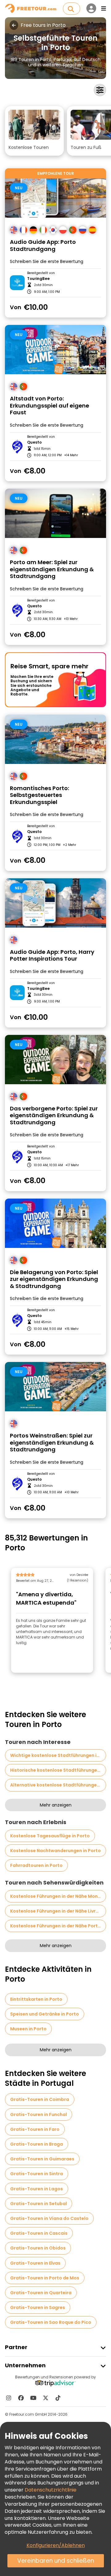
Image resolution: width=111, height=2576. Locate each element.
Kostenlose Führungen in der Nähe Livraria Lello (58, 1911)
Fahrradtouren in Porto (36, 1865)
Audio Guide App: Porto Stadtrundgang (43, 246)
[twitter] (46, 2398)
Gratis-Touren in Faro (35, 2129)
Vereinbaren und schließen (56, 2561)
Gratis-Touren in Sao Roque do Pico (51, 2322)
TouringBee (38, 279)
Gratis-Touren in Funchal (39, 2115)
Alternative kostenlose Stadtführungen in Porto (58, 1785)
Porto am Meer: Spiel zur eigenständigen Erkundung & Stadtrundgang (52, 569)
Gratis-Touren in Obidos (38, 2248)
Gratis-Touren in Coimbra (40, 2099)
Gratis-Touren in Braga (37, 2144)
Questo (34, 442)
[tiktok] (58, 2398)
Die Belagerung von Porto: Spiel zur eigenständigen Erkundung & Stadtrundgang (54, 1279)
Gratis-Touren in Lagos (37, 2189)
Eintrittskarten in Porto (36, 1999)
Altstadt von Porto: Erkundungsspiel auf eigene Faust (49, 406)
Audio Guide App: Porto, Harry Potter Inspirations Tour (52, 956)
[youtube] (33, 2398)
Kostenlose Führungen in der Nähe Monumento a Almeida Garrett (58, 1896)
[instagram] (9, 2398)
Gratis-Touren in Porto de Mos (45, 2278)
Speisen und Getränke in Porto (45, 2014)
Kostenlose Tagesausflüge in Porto (50, 1836)
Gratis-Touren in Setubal (39, 2204)
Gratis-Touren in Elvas (35, 2263)
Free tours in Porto (43, 25)
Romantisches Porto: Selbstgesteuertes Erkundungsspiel (39, 795)
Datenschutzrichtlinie (51, 2490)
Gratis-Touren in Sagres (38, 2307)
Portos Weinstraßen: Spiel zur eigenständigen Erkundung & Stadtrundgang (52, 1443)
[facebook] (21, 2398)
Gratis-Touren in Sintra (37, 2174)
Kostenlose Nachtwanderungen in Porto (55, 1851)
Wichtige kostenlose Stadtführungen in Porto (58, 1755)
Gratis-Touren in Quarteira (41, 2293)
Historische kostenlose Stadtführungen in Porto (58, 1770)
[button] (34, 131)
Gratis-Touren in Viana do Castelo (49, 2218)
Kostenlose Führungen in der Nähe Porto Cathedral (58, 1926)
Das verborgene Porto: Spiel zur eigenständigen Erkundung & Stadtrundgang (54, 1116)
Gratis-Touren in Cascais (39, 2233)
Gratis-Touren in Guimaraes (42, 2159)
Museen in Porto (28, 2029)
